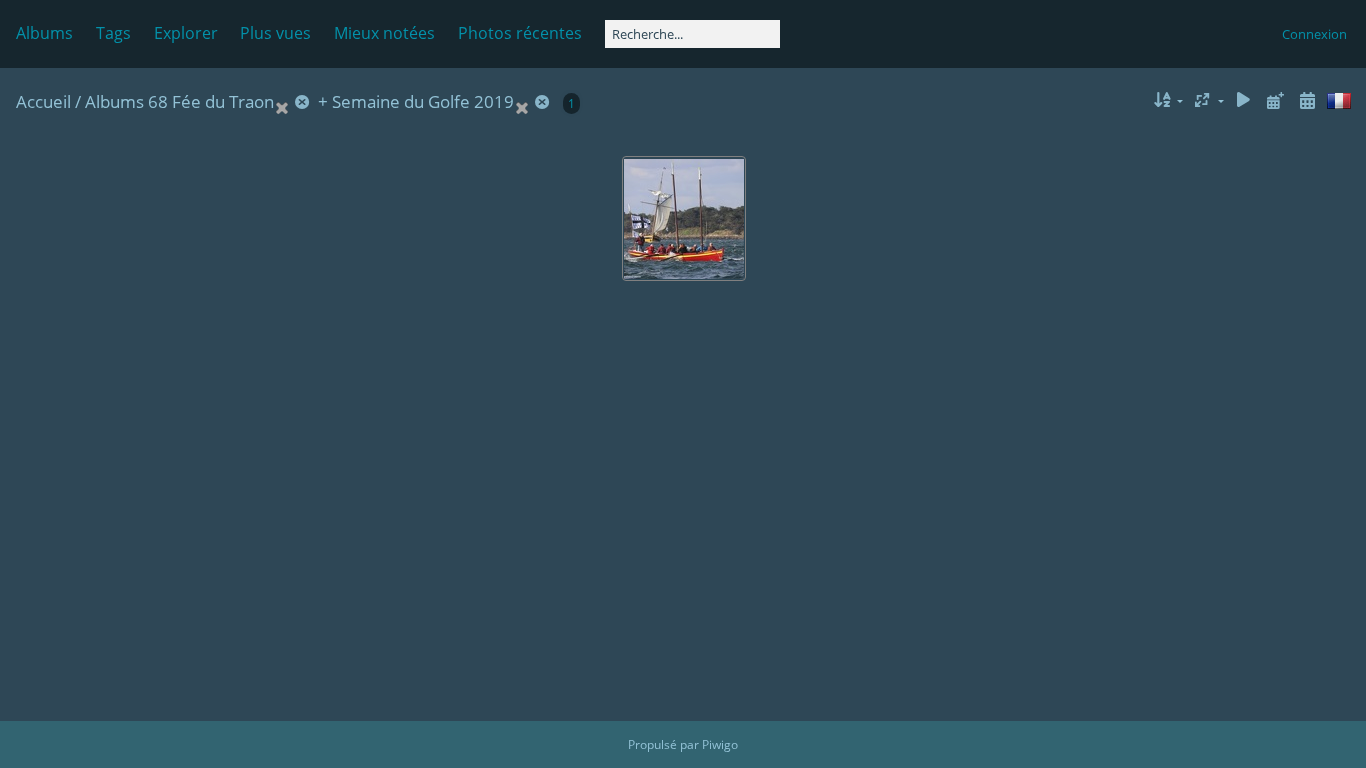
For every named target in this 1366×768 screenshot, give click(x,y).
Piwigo (720, 744)
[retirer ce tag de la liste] (294, 101)
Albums (44, 33)
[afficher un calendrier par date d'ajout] (1275, 100)
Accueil (43, 101)
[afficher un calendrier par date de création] (1307, 100)
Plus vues (275, 33)
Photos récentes (520, 33)
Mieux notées (384, 33)
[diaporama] (1244, 100)
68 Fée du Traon (211, 101)
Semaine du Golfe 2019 (423, 101)
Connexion (1314, 34)
